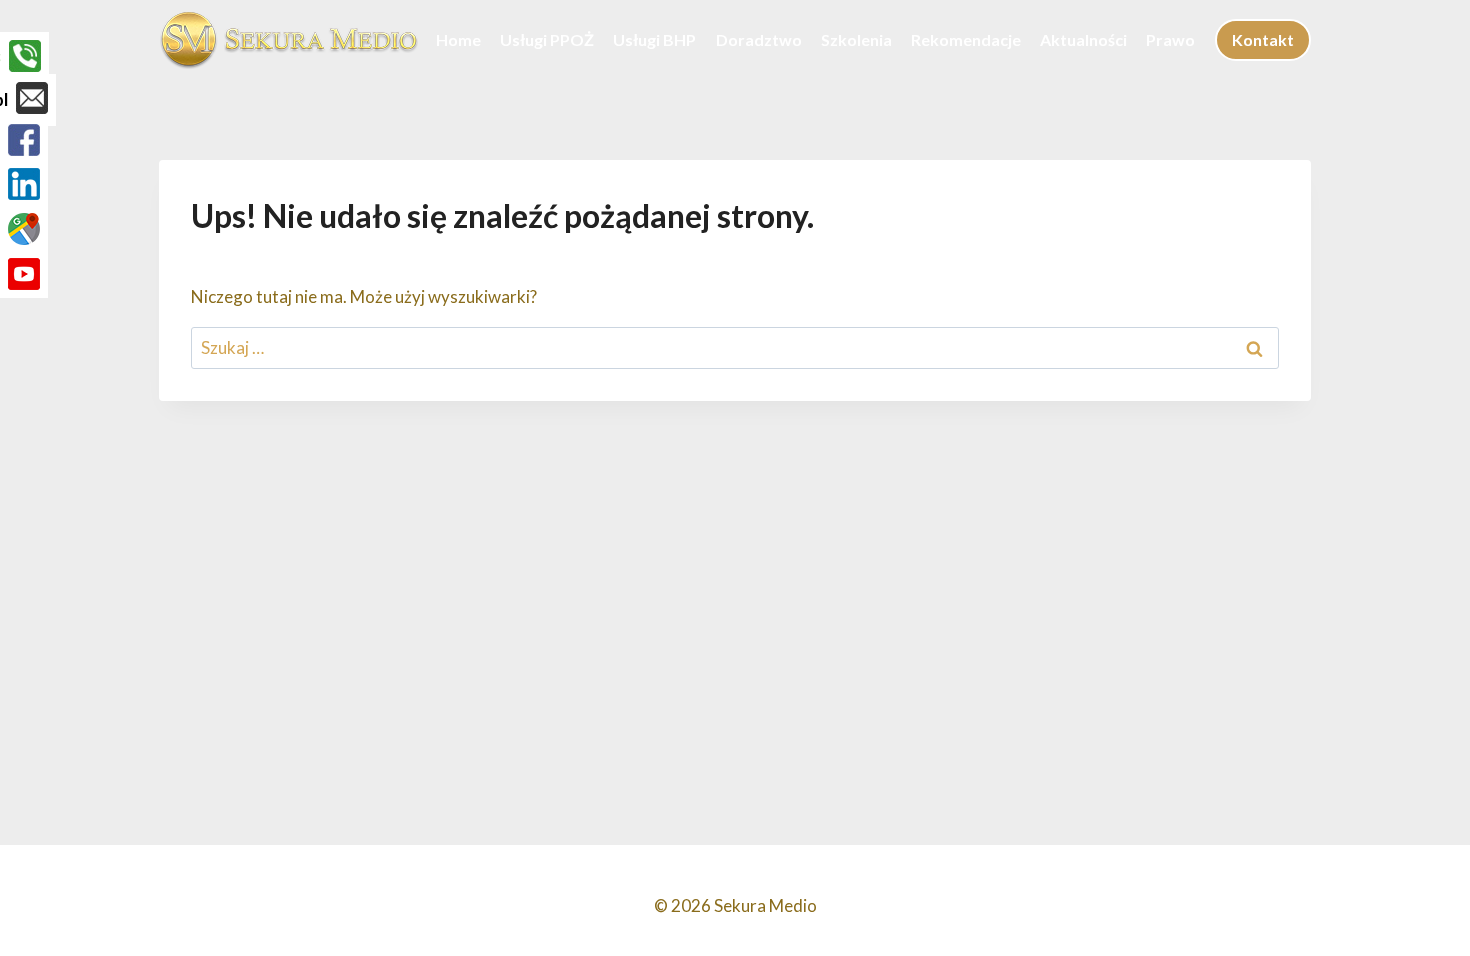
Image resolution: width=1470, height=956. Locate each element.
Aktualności (1083, 39)
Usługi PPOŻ (547, 39)
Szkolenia (856, 39)
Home (458, 39)
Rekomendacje (966, 39)
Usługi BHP (654, 39)
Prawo (1170, 39)
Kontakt (1263, 39)
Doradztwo (759, 39)
